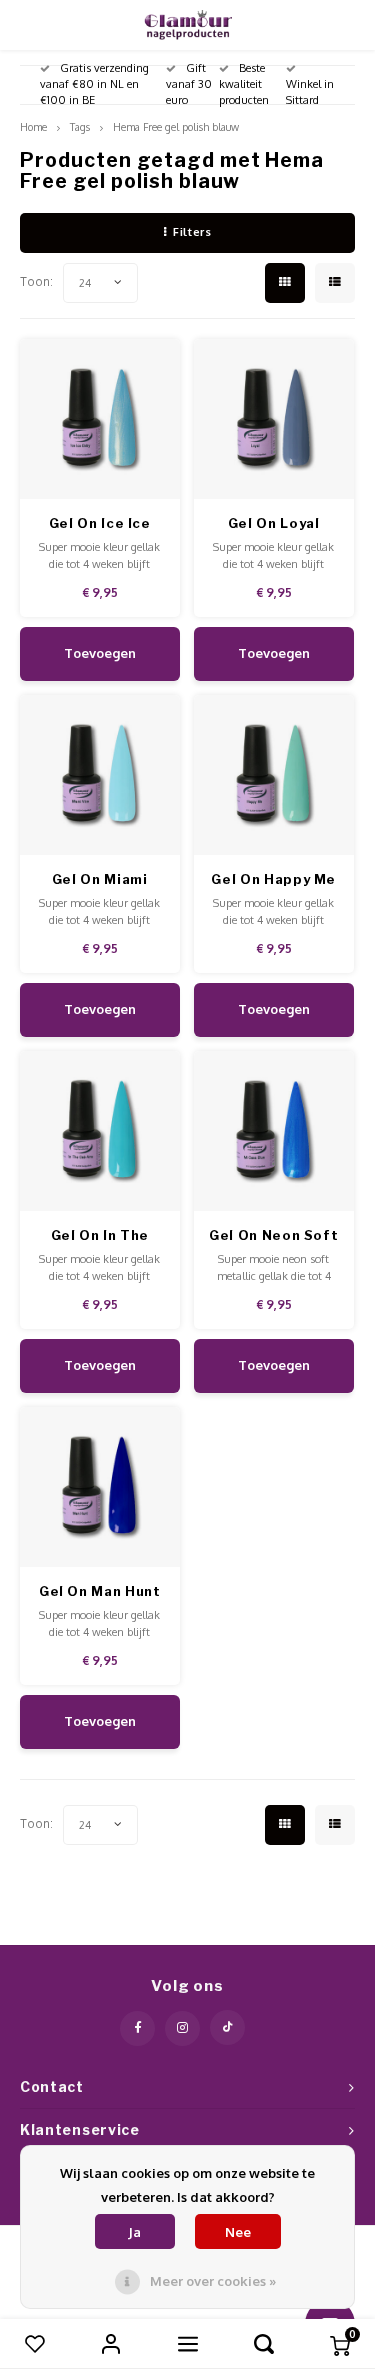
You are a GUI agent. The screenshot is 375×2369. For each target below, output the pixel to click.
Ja (134, 2232)
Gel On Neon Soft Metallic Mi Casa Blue (273, 1236)
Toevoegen (100, 653)
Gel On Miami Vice (100, 880)
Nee (238, 2232)
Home (33, 126)
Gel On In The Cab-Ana (100, 1236)
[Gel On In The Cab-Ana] (100, 1131)
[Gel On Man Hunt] (100, 1487)
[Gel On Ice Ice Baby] (100, 419)
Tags (80, 126)
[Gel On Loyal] (274, 419)
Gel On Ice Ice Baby (100, 524)
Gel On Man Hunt (100, 1591)
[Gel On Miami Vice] (100, 775)
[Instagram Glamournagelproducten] (182, 2028)
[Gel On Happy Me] (274, 775)
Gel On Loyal (274, 523)
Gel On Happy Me (273, 879)
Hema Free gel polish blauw (176, 126)
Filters (192, 232)
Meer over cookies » (213, 2281)
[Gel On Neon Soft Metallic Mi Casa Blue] (274, 1131)
